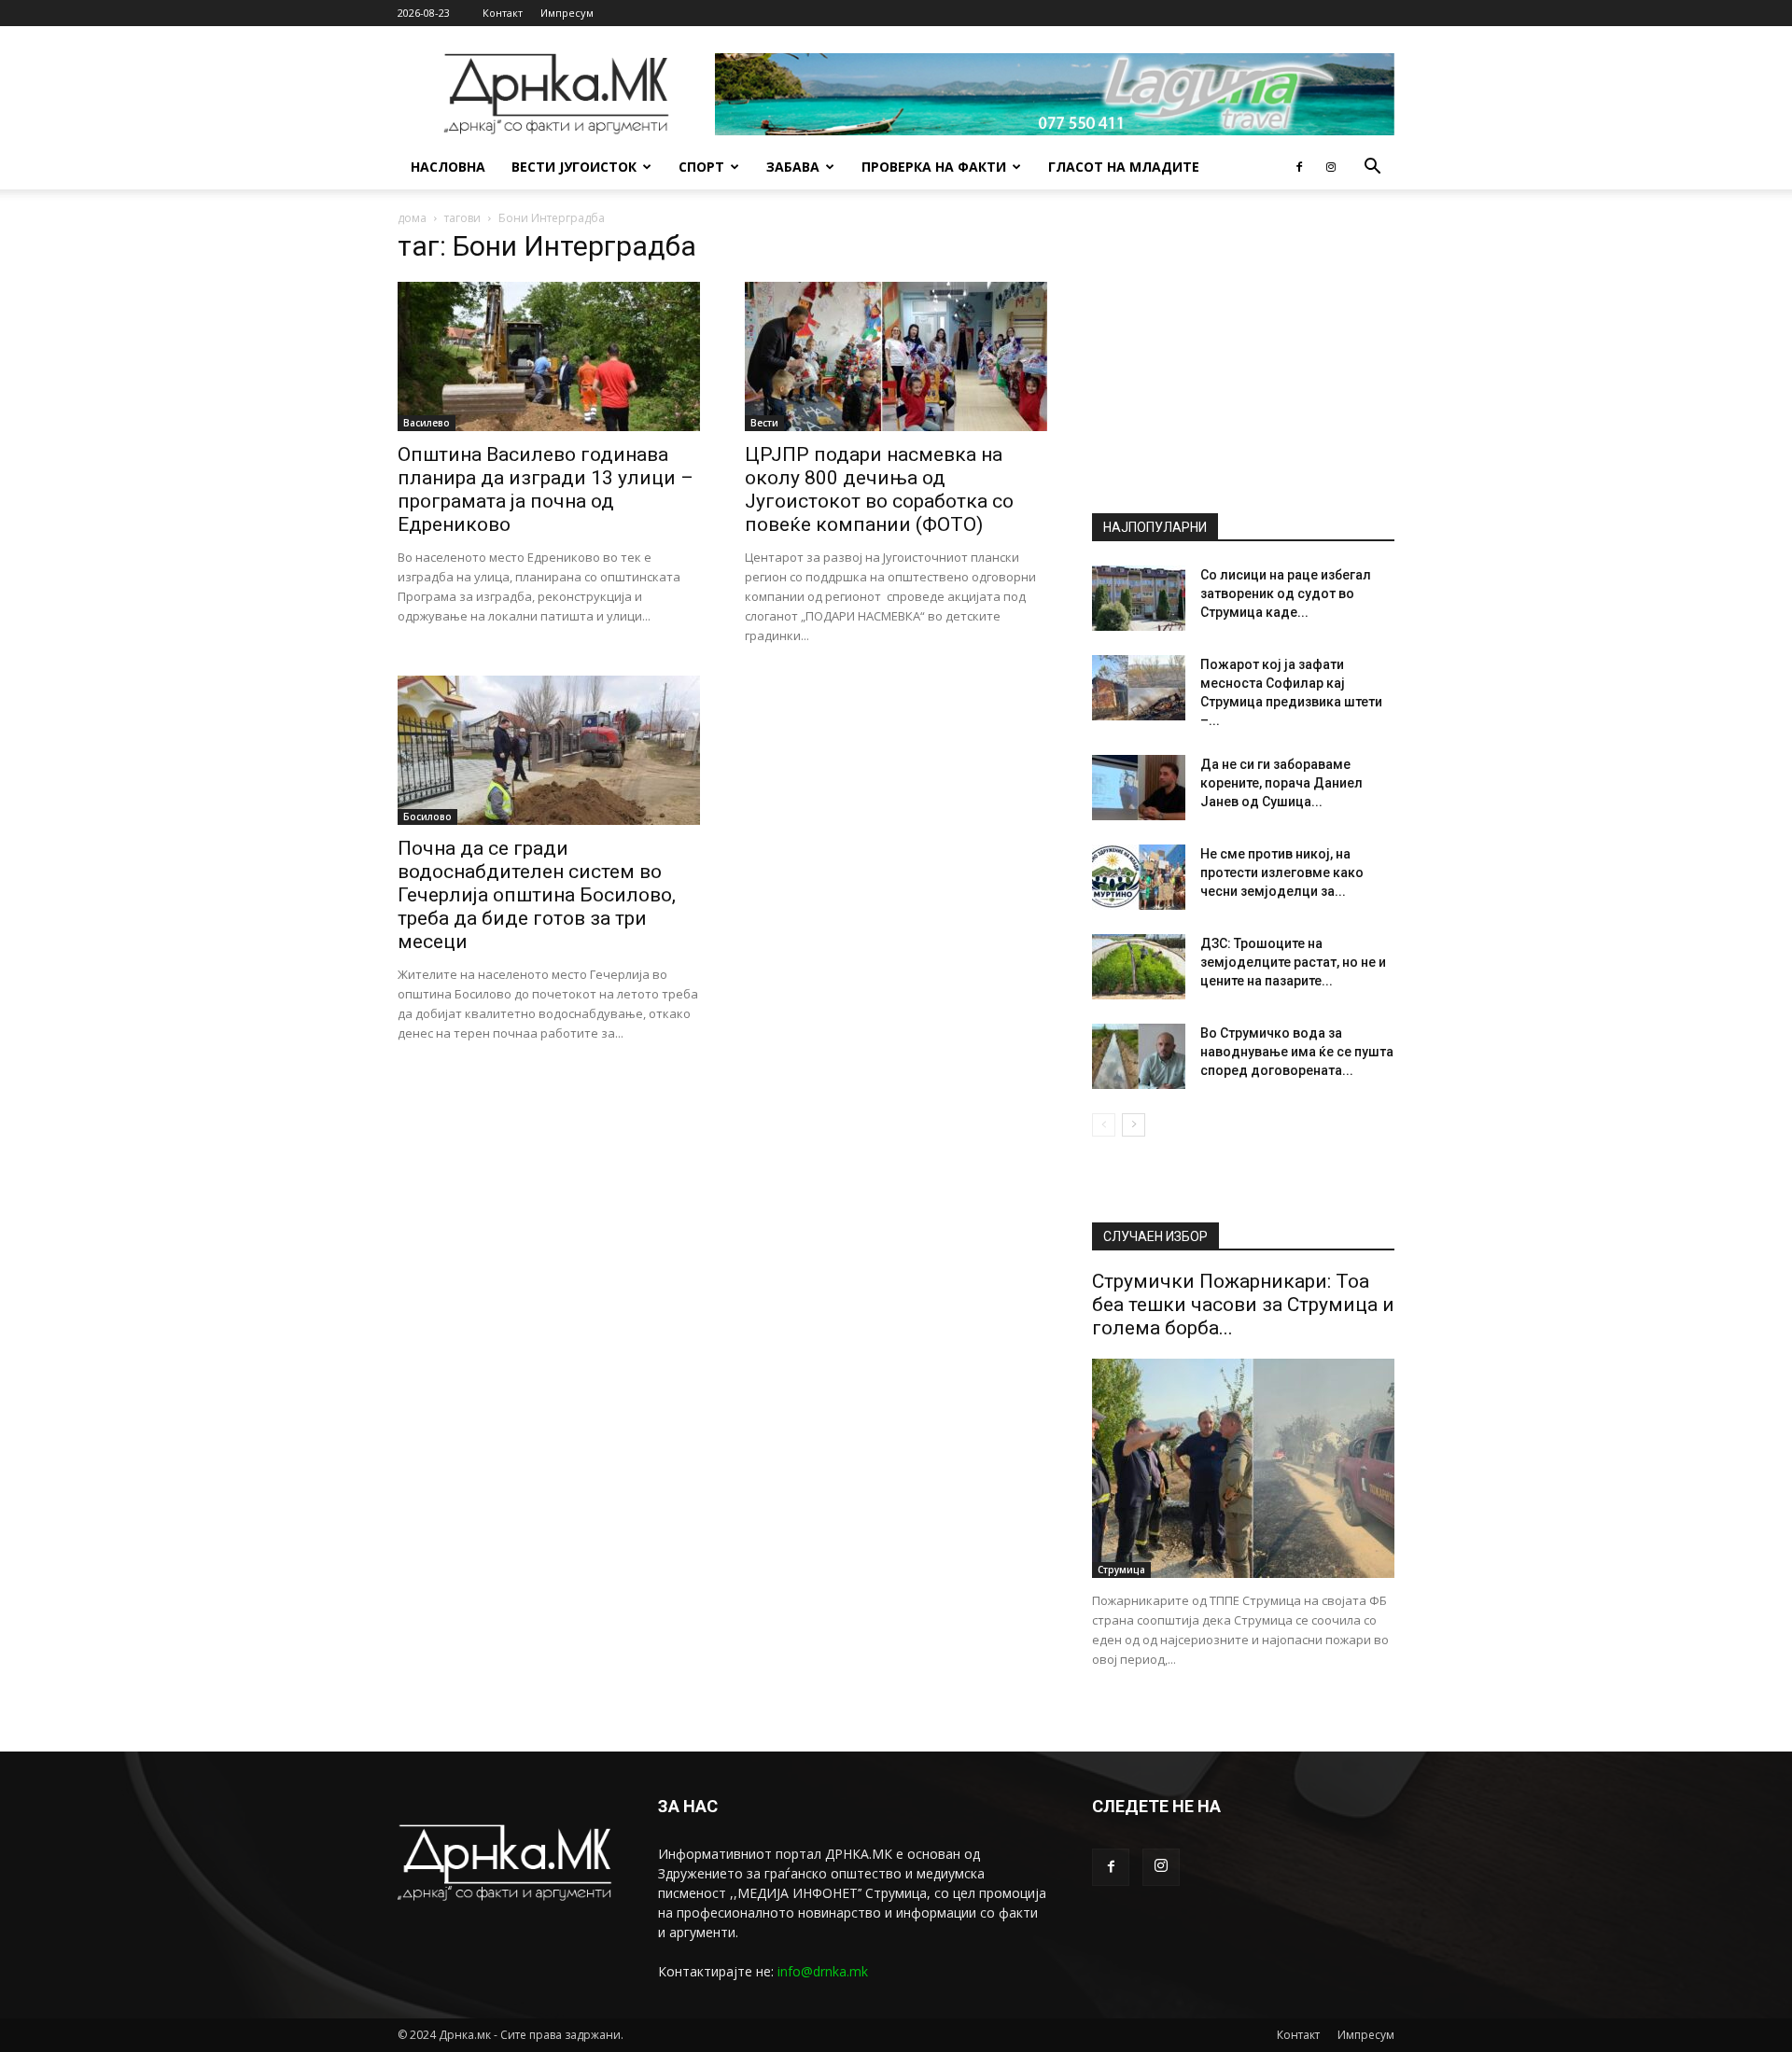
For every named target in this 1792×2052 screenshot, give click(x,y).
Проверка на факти (934, 167)
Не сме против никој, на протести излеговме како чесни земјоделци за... (1282, 872)
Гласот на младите (1124, 167)
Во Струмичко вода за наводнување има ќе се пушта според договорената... (1297, 1052)
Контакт (503, 13)
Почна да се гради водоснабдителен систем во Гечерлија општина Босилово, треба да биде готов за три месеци (537, 895)
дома (412, 218)
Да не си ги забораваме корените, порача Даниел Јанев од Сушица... (1281, 783)
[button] (1372, 168)
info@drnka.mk (823, 1971)
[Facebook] (1299, 167)
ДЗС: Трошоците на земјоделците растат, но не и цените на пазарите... (1293, 962)
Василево (427, 423)
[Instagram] (1331, 167)
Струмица (1121, 1570)
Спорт (701, 167)
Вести (764, 423)
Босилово (427, 817)
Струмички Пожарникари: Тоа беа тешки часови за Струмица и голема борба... (1243, 1305)
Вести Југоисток (574, 167)
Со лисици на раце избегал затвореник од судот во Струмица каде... (1286, 593)
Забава (793, 167)
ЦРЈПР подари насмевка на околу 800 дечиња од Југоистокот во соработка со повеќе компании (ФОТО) (879, 489)
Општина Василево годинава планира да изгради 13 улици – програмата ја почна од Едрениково (546, 489)
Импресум (567, 13)
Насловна (448, 167)
